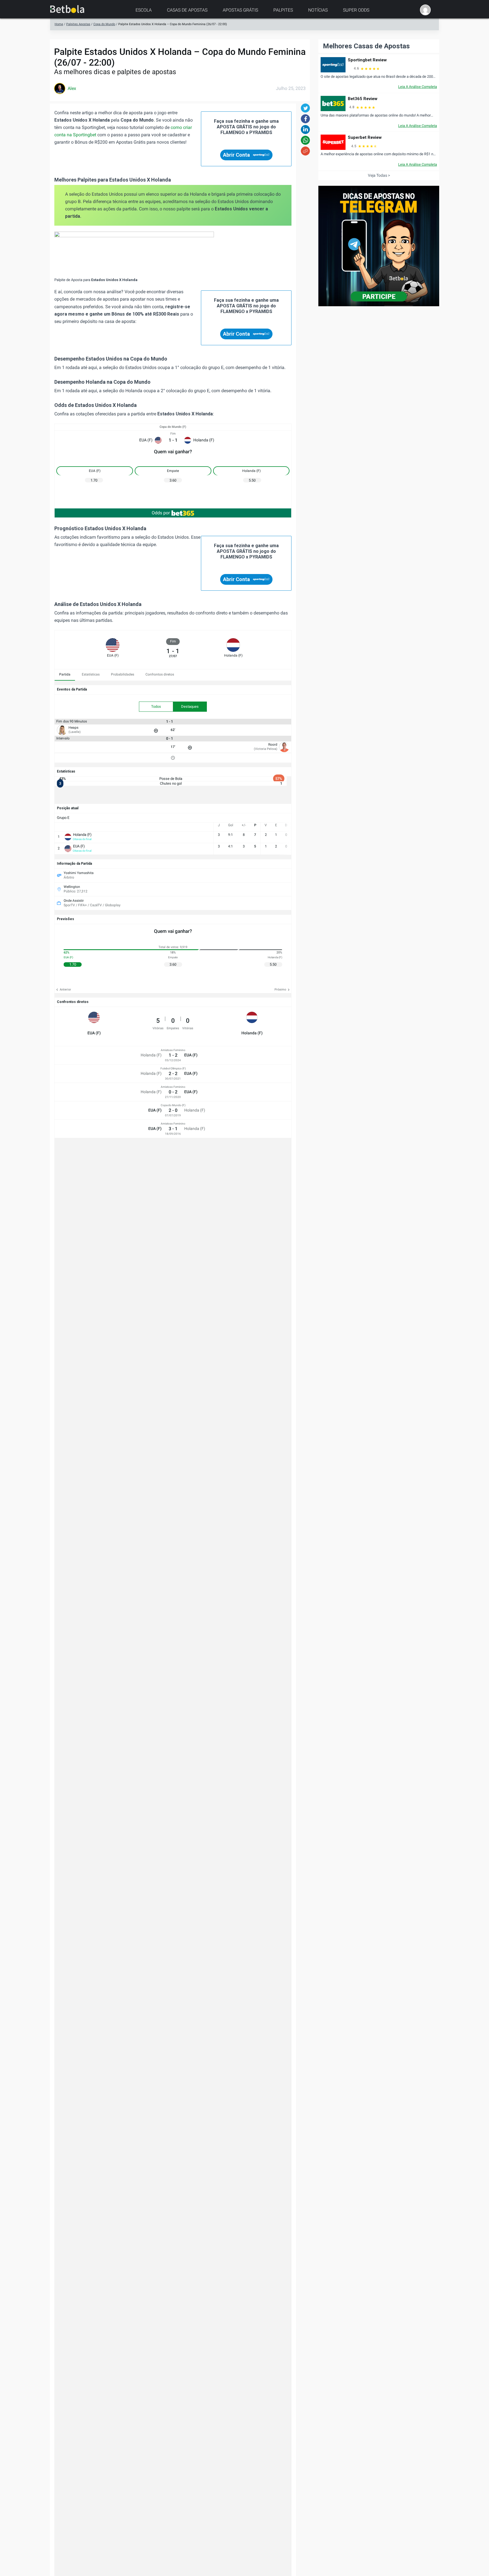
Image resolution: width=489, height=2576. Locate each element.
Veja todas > (379, 175)
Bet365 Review (363, 99)
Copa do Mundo (104, 24)
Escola (144, 10)
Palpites (283, 10)
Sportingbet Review (367, 60)
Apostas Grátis (240, 10)
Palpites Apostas (78, 24)
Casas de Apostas (187, 10)
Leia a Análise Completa (418, 87)
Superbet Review (365, 137)
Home (59, 24)
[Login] (425, 10)
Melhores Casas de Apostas (366, 46)
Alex (72, 88)
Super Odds (356, 10)
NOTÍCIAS (318, 10)
